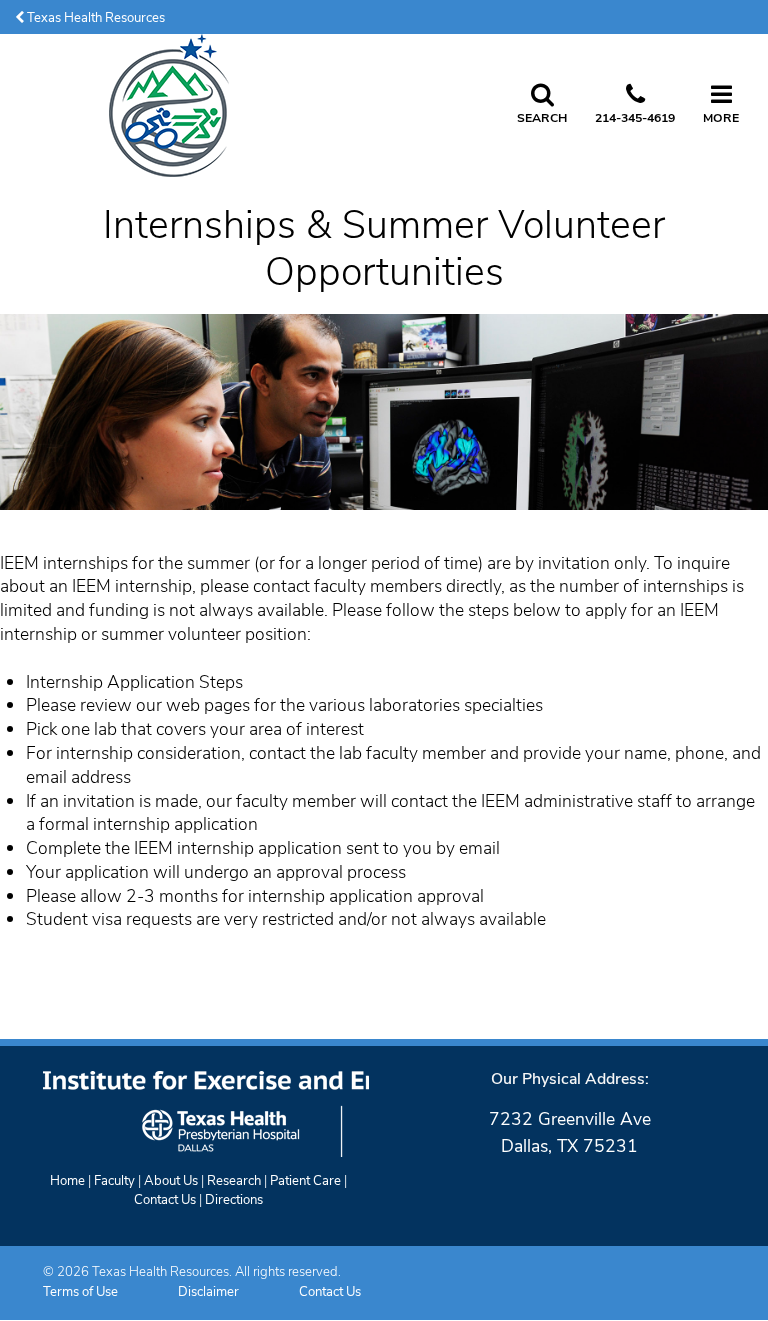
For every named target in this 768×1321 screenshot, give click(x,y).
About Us (171, 1181)
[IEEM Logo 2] (169, 105)
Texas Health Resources (94, 18)
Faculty (114, 1181)
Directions (234, 1200)
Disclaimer (208, 1292)
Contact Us (165, 1200)
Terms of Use (80, 1292)
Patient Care (305, 1181)
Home (67, 1181)
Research (234, 1181)
